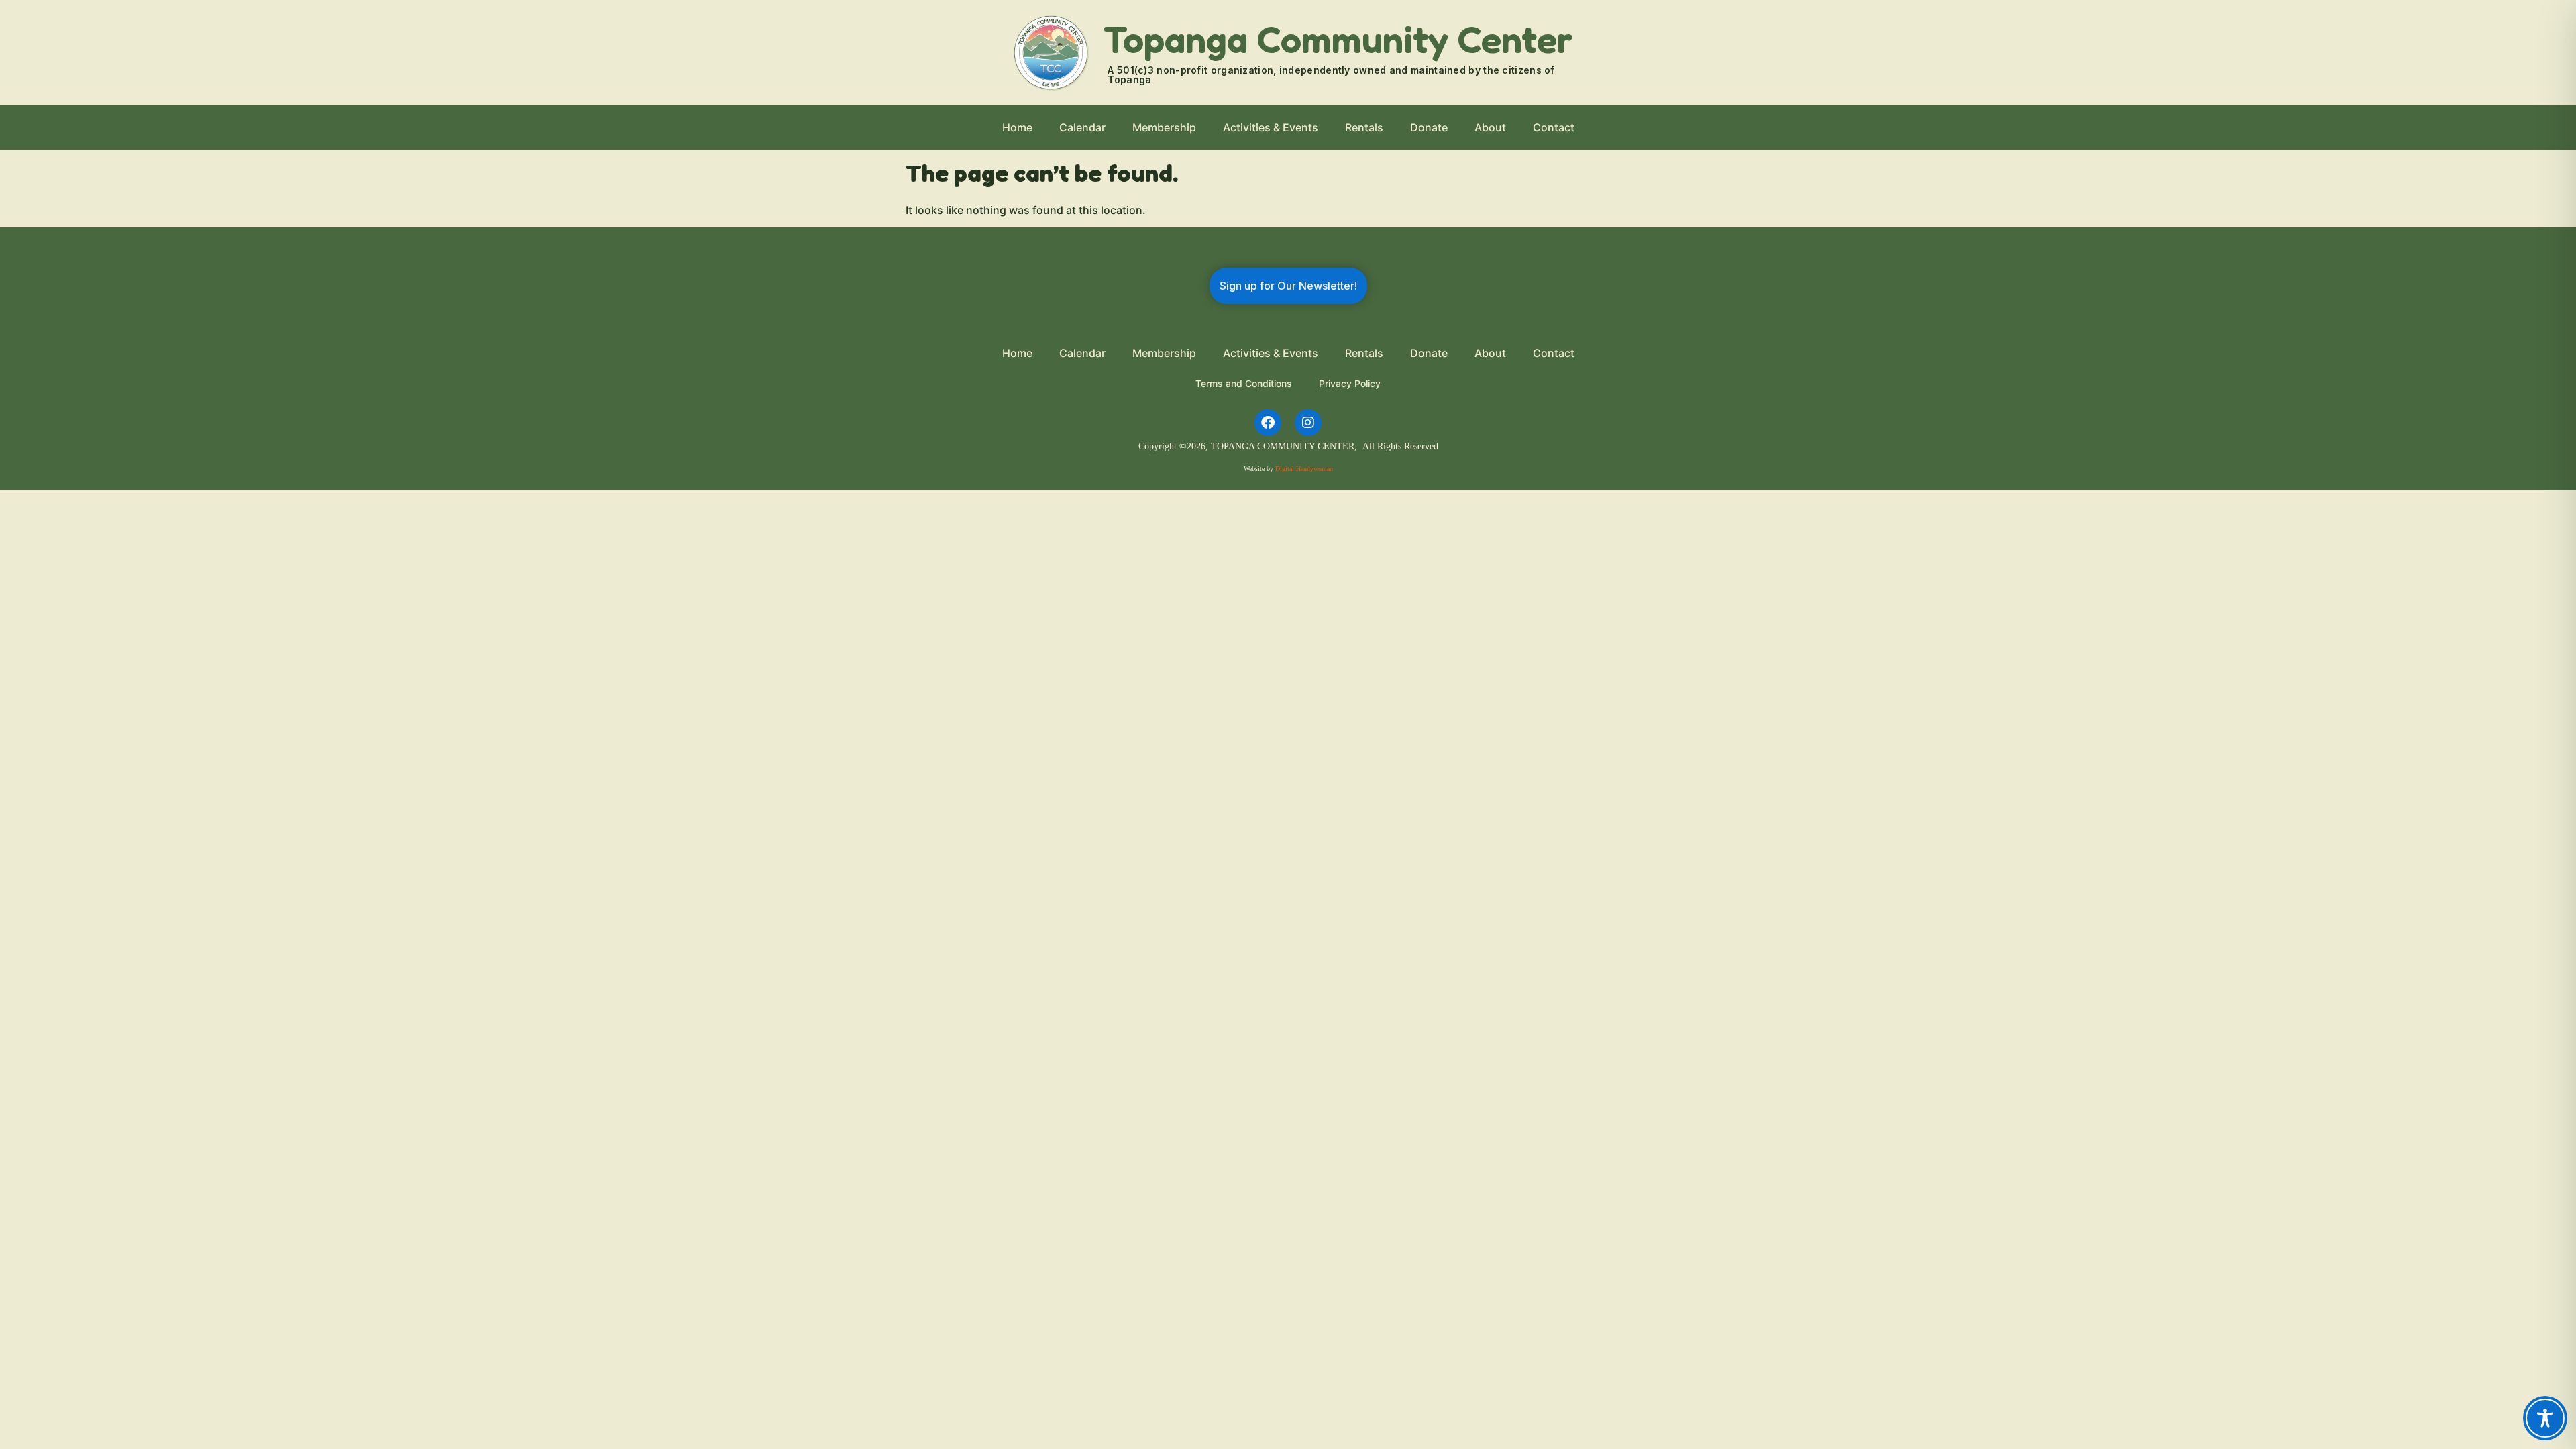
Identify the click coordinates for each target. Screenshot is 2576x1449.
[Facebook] (1268, 423)
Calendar (1082, 127)
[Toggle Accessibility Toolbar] (2545, 1418)
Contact (1554, 127)
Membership (1164, 127)
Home (1017, 127)
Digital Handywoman (1304, 469)
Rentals (1364, 127)
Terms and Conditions (1244, 383)
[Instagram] (1308, 423)
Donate (1429, 127)
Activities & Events (1271, 127)
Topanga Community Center (1338, 39)
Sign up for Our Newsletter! (1288, 286)
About (1490, 127)
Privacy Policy (1350, 383)
